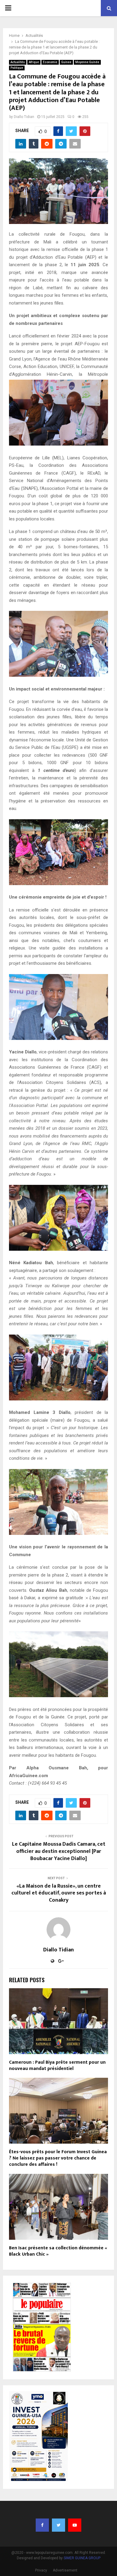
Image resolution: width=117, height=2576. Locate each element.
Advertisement (65, 2570)
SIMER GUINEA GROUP (82, 2558)
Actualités (18, 62)
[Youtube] (75, 2525)
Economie (50, 62)
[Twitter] (58, 2525)
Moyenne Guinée (87, 62)
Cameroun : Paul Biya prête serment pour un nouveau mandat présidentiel (57, 2065)
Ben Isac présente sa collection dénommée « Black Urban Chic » (58, 2251)
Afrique (34, 62)
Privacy (41, 2570)
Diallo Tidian (24, 117)
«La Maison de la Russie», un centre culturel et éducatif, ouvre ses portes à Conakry (59, 1893)
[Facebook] (42, 2525)
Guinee (66, 62)
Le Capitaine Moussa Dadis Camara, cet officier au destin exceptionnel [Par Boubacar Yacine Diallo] (59, 1851)
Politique (17, 68)
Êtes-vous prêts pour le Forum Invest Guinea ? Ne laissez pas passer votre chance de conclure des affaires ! (58, 2158)
